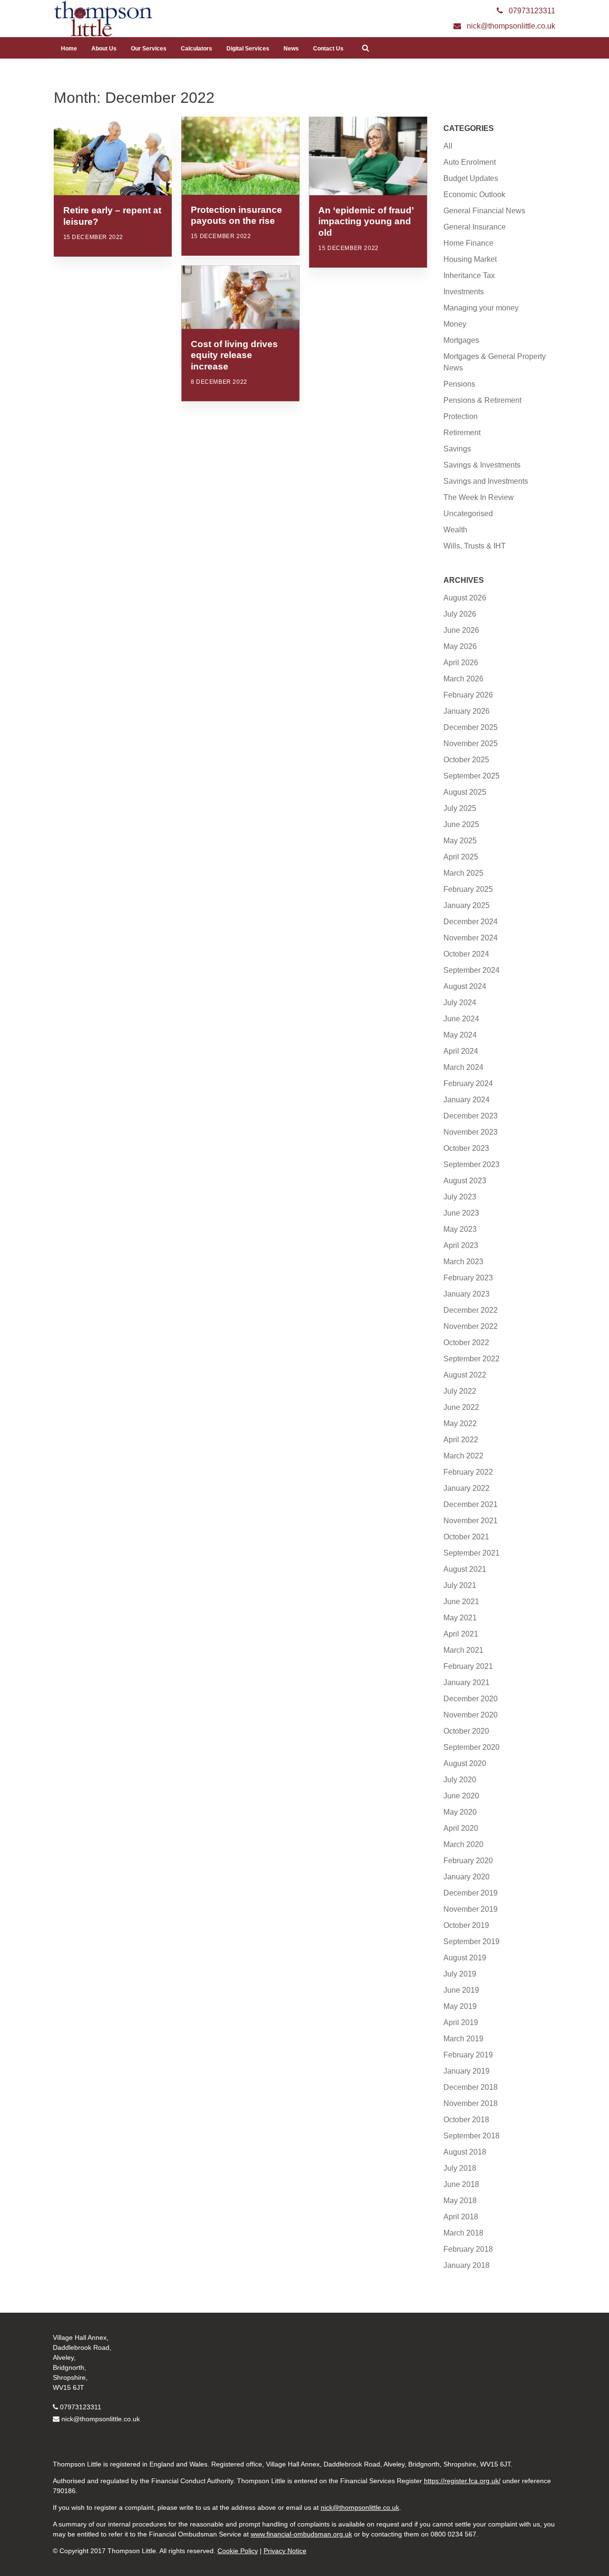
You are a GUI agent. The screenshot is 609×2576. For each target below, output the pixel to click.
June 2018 (461, 2184)
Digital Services (248, 49)
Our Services (149, 49)
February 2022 (468, 1472)
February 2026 (468, 695)
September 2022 (471, 1359)
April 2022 (461, 1440)
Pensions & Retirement (482, 400)
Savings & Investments (482, 465)
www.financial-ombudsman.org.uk (301, 2534)
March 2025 (463, 873)
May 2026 (460, 646)
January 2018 (467, 2265)
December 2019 (471, 1893)
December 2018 (471, 2087)
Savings (457, 449)
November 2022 (471, 1326)
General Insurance (475, 227)
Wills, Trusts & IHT (475, 546)
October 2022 (466, 1343)
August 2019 (465, 1958)
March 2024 (463, 1067)
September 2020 (471, 1747)
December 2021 (471, 1504)
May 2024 (460, 1035)
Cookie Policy (238, 2551)
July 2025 (460, 808)
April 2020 (461, 1828)
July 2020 (460, 1780)
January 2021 (467, 1682)
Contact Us (328, 49)
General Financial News (484, 211)
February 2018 (468, 2249)
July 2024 (460, 1003)
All (448, 146)
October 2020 (466, 1731)
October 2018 (466, 2120)
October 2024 (466, 954)
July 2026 (460, 614)
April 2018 (461, 2217)
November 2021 (471, 1521)
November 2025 (471, 744)
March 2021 (463, 1650)
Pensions (459, 384)
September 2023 (471, 1164)
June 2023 (461, 1213)
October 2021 (466, 1537)
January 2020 (467, 1877)
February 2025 (468, 889)
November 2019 (471, 1909)
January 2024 (467, 1100)
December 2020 (471, 1699)
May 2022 (460, 1423)
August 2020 (465, 1763)
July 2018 (460, 2168)
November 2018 (471, 2103)
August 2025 (465, 792)
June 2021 (461, 1602)
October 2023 (466, 1148)
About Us (104, 49)
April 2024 (461, 1051)
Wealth (455, 530)
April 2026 (461, 663)
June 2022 (461, 1407)
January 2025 (467, 905)
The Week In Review (479, 497)
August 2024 (465, 986)
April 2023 (461, 1245)
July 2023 (460, 1197)
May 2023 (460, 1229)
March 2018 (463, 2233)
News (291, 49)
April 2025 (461, 857)
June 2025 (461, 824)
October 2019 (466, 1925)
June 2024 (461, 1019)
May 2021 (460, 1618)
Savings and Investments (486, 481)
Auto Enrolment (470, 162)
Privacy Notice (285, 2551)
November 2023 (471, 1132)
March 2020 (463, 1844)
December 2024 (471, 922)
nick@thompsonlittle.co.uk (101, 2419)
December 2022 (471, 1310)
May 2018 (460, 2201)
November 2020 (471, 1715)
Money (455, 324)
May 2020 (460, 1812)
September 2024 (471, 970)
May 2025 (460, 841)
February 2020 (468, 1861)
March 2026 (463, 679)
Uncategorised (468, 514)
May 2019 (460, 2006)
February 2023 (468, 1278)
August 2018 (465, 2152)
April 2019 (461, 2022)
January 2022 (467, 1488)
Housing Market (470, 259)
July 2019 (460, 1974)
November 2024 (471, 938)
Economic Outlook (474, 195)
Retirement (462, 433)
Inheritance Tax (469, 275)
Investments (464, 292)
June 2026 (461, 630)
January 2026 (467, 711)
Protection (461, 416)
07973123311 (81, 2407)
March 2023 (463, 1262)
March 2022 (463, 1456)
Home (69, 49)
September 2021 (471, 1553)
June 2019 (461, 1990)
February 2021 (468, 1666)
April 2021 (461, 1634)
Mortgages (461, 340)
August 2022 (465, 1375)
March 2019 (463, 2039)
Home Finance (468, 243)
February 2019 (468, 2055)
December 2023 (471, 1116)
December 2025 (471, 727)
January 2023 (467, 1294)
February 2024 (468, 1083)
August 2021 (465, 1569)
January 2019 (467, 2071)
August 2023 (465, 1181)
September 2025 (471, 776)
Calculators (196, 49)
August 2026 (465, 598)
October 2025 (466, 760)
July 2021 (460, 1585)
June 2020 (461, 1796)
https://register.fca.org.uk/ (462, 2481)
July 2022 (460, 1391)
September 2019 (471, 1942)
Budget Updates (471, 178)
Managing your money (481, 308)
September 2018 (471, 2136)
